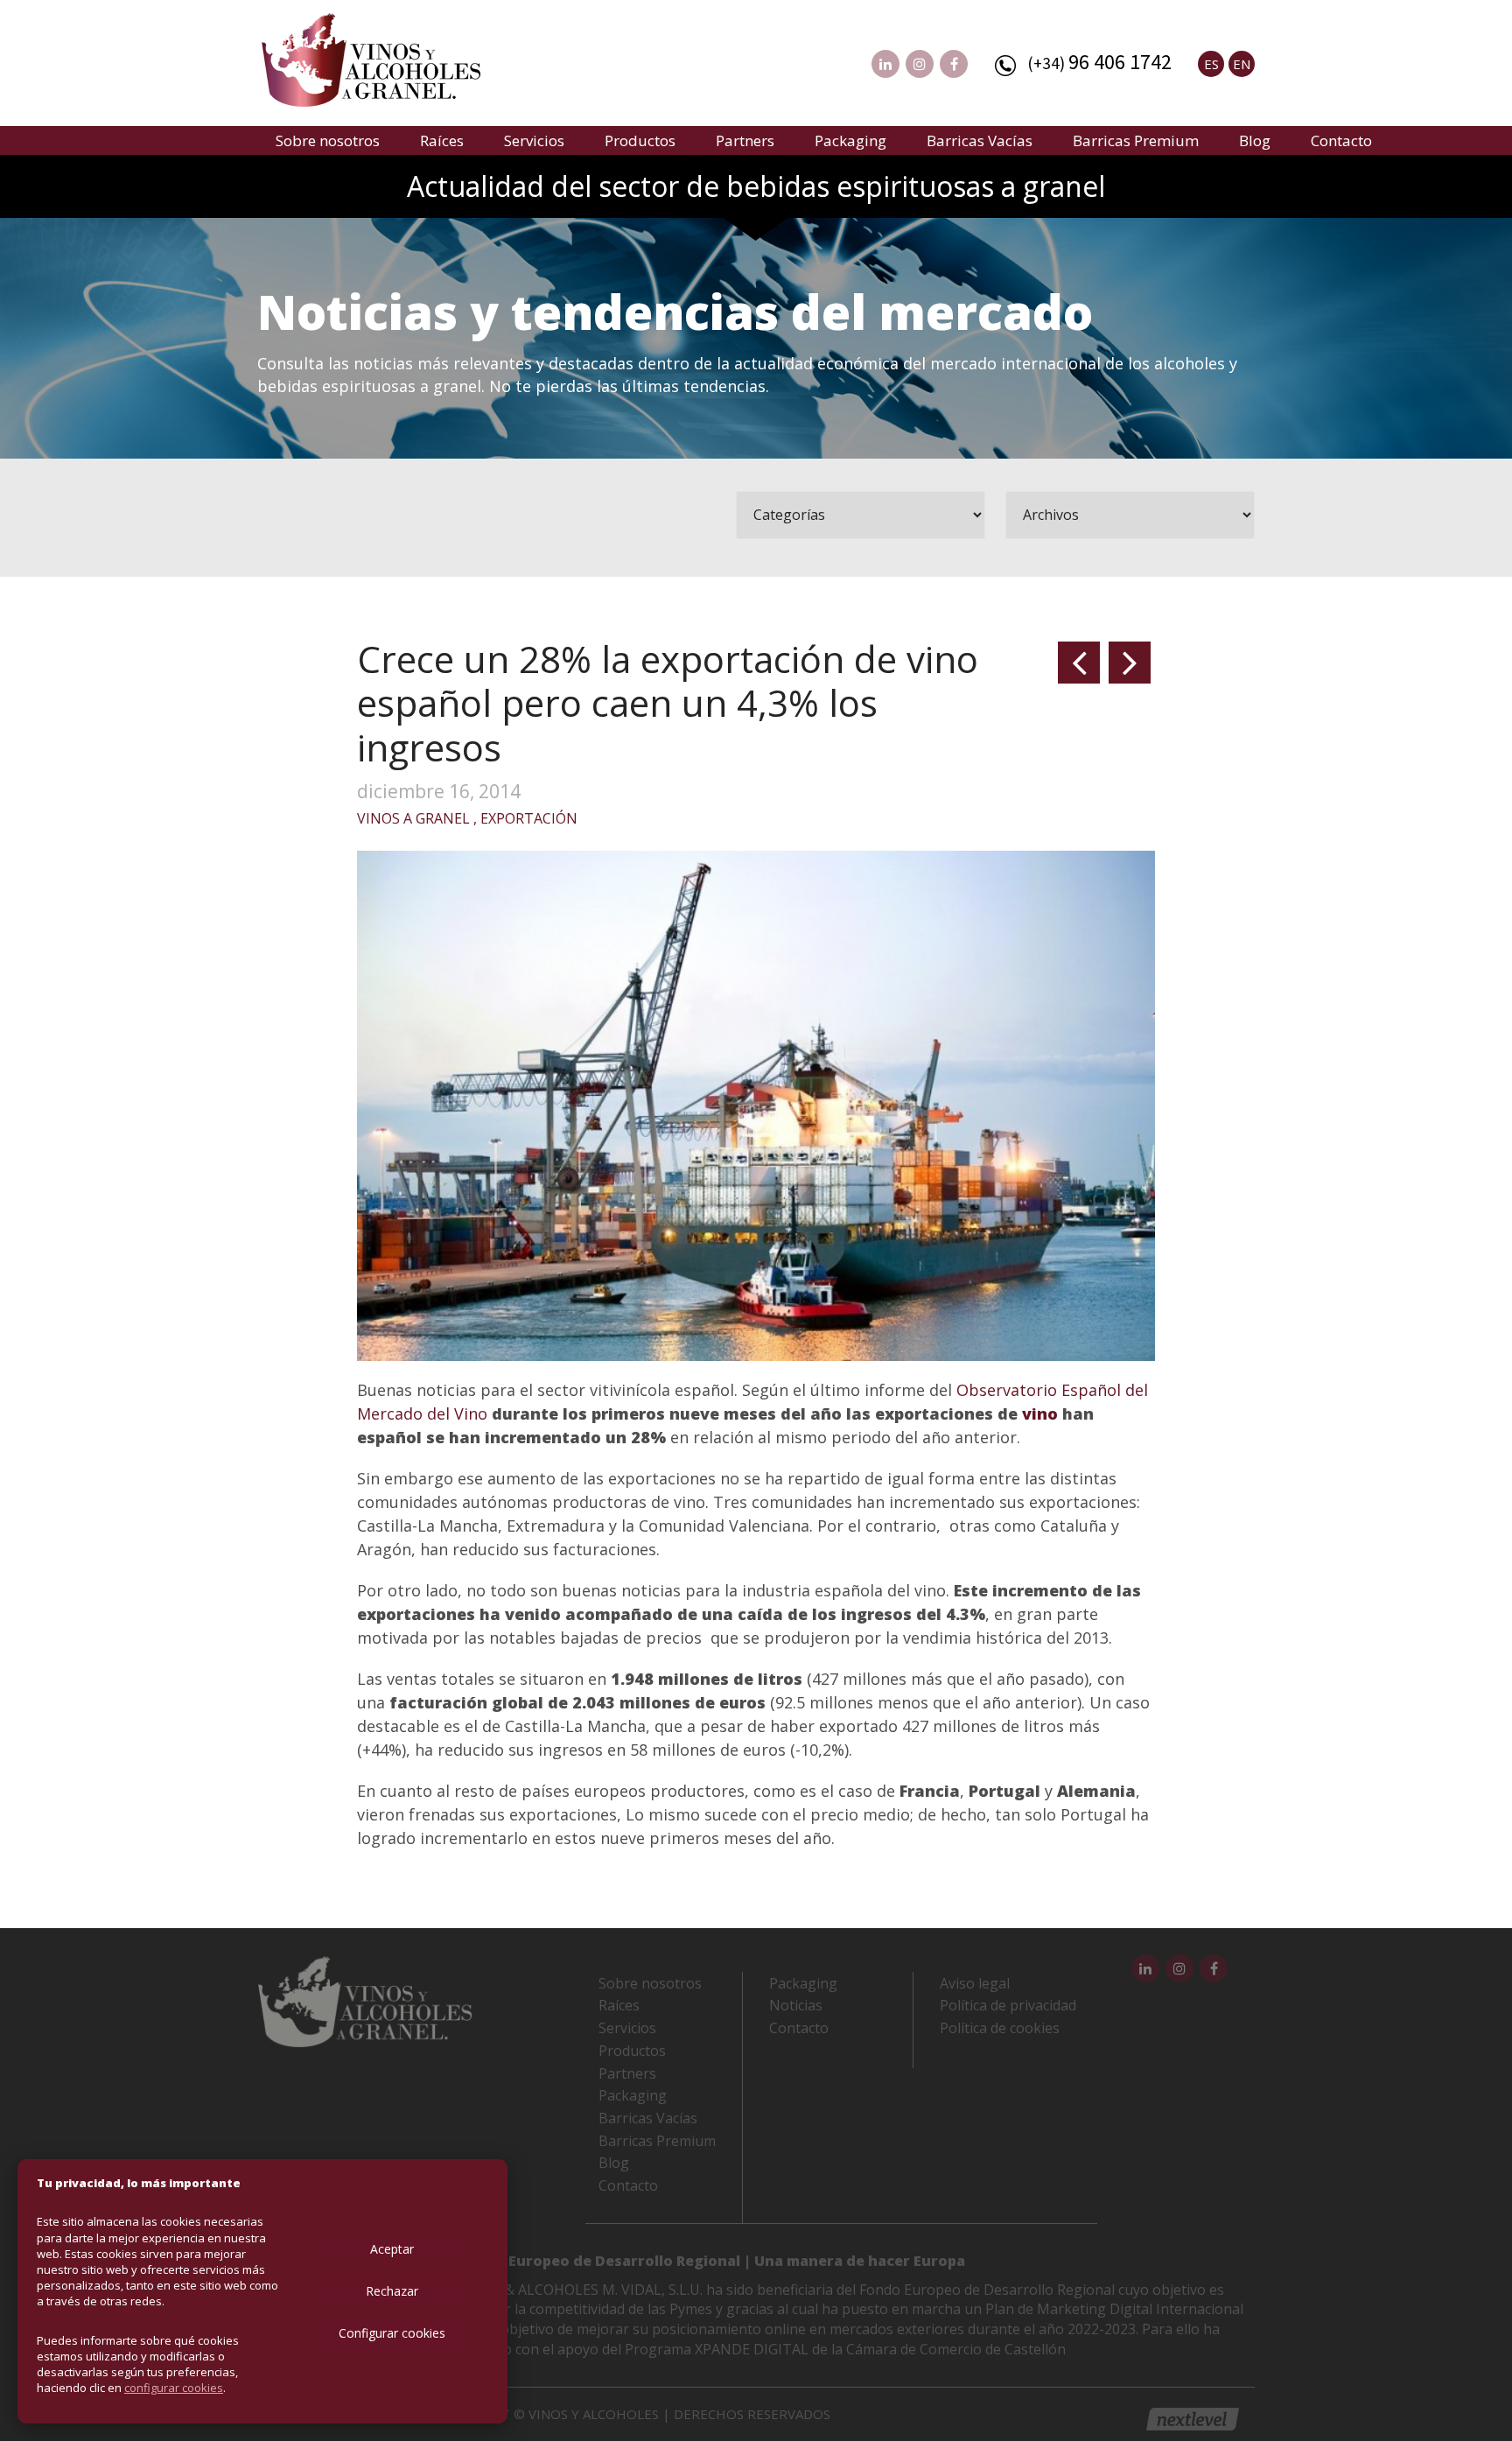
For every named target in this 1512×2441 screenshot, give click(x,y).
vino (1040, 1413)
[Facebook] (954, 64)
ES (1211, 64)
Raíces (442, 140)
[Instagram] (920, 64)
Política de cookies (1000, 2028)
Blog (1255, 140)
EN (1242, 64)
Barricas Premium (1136, 140)
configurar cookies (174, 2388)
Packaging (850, 140)
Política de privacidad (1008, 2005)
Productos (640, 140)
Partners (745, 140)
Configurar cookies (392, 2333)
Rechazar (392, 2291)
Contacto (1341, 140)
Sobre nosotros (328, 140)
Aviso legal (975, 1983)
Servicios (534, 140)
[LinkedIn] (885, 64)
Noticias (796, 2005)
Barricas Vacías (980, 140)
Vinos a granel (413, 818)
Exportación (529, 818)
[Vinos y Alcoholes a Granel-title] (371, 58)
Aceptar (392, 2249)
